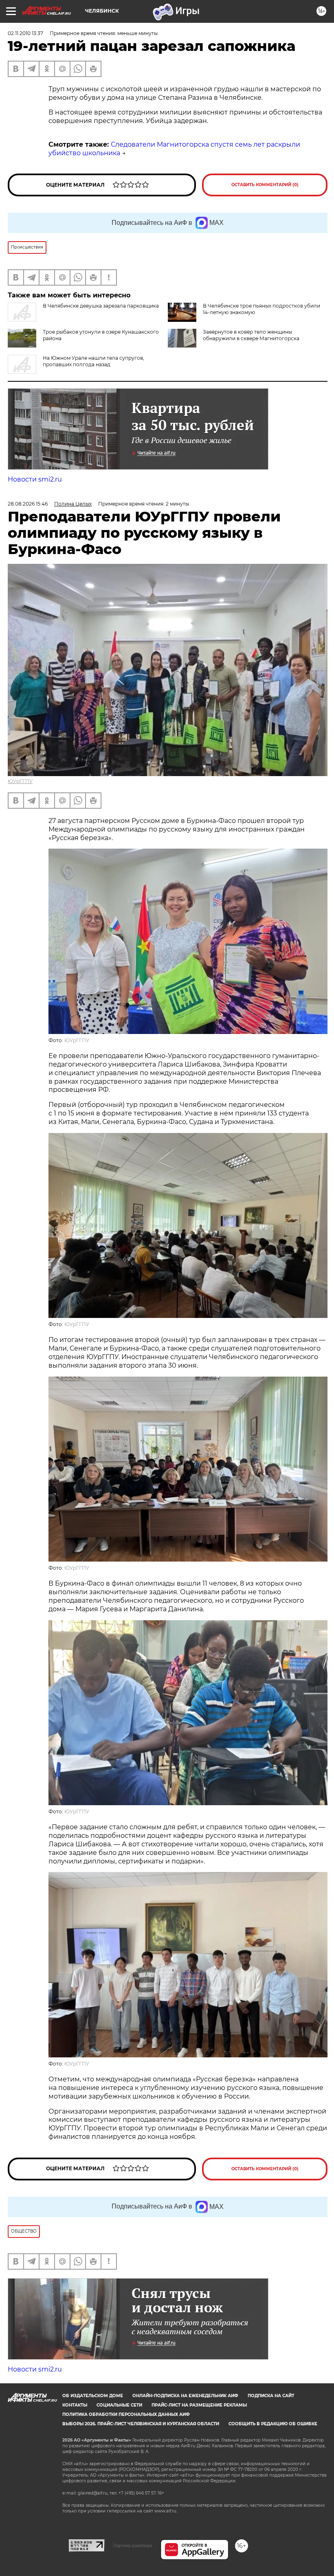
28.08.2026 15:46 (28, 504)
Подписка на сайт (271, 2396)
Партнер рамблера (133, 2545)
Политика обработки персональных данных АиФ (126, 2414)
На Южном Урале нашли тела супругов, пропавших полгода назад (93, 361)
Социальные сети (119, 2405)
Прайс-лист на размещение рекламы (199, 2405)
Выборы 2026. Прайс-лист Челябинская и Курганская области (141, 2424)
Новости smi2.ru (35, 479)
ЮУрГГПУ (20, 781)
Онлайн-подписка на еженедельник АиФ (185, 2396)
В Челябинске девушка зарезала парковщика (101, 306)
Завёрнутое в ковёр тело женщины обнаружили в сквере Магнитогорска (251, 335)
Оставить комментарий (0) (265, 185)
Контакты (75, 2405)
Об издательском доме (93, 2396)
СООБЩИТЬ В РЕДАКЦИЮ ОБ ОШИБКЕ (273, 2424)
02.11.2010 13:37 (25, 33)
